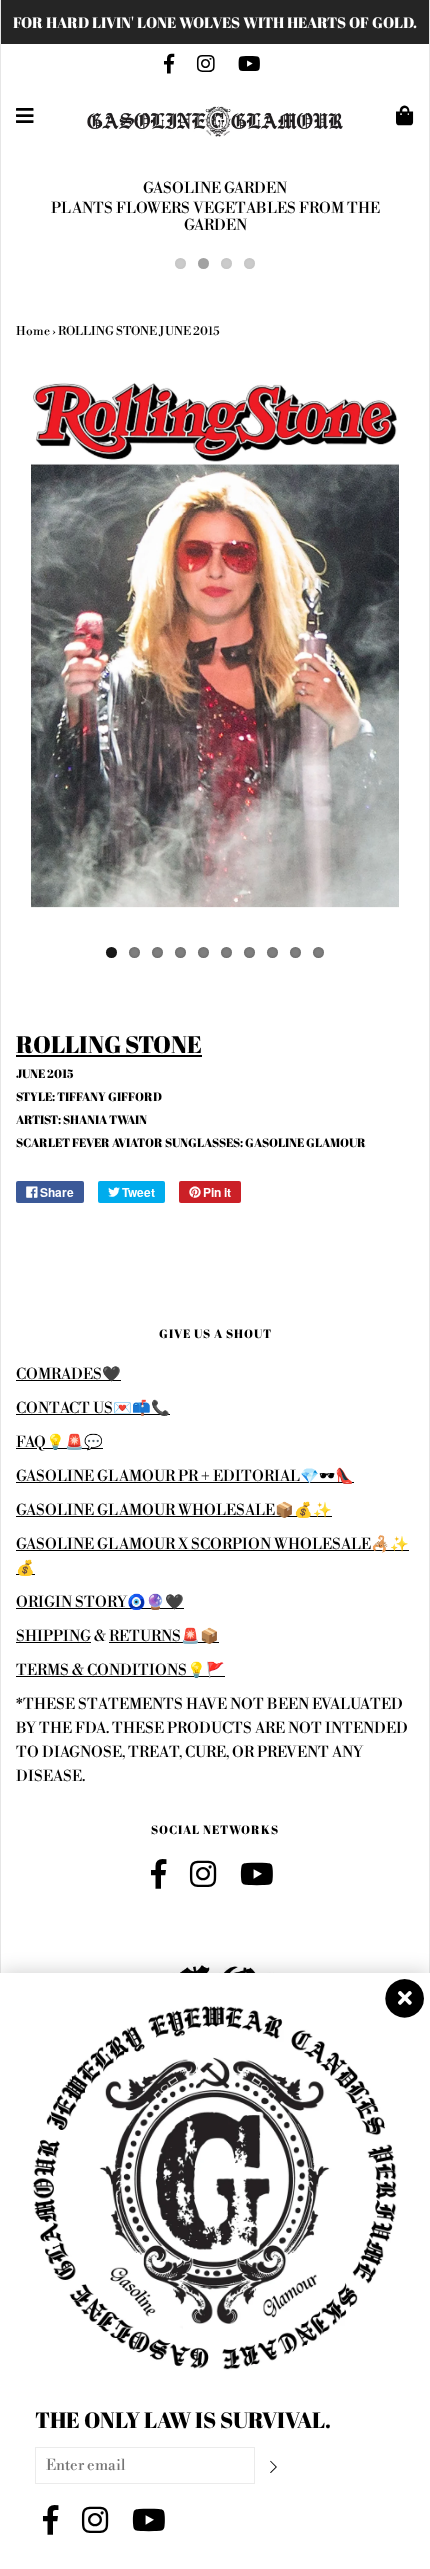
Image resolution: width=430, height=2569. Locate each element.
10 (318, 952)
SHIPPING (53, 1636)
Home (33, 331)
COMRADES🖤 (68, 1374)
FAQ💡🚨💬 (59, 1442)
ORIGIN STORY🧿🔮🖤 (100, 1602)
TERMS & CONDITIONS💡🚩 (120, 1670)
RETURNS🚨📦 (164, 1636)
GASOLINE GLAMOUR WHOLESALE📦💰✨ (174, 1510)
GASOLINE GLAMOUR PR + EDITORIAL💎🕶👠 (185, 1476)
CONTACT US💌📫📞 (93, 1408)
